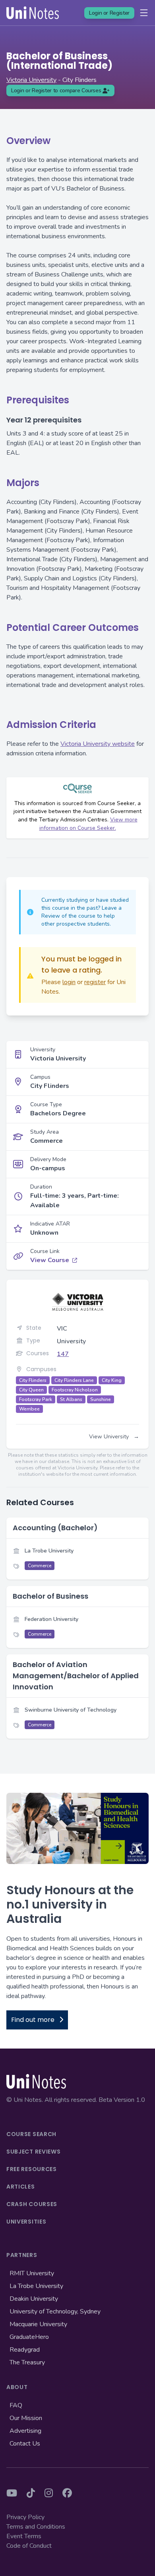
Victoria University (31, 80)
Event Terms (24, 2536)
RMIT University (32, 2273)
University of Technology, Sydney (55, 2311)
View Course (50, 1260)
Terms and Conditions (36, 2527)
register (95, 982)
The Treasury (27, 2362)
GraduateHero (29, 2337)
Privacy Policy (25, 2517)
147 (63, 1354)
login (69, 982)
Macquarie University (38, 2324)
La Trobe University (36, 2286)
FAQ (16, 2405)
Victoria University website (98, 744)
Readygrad (25, 2350)
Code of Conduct (29, 2546)
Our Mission (26, 2418)
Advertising (25, 2431)
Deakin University (34, 2299)
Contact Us (25, 2444)
